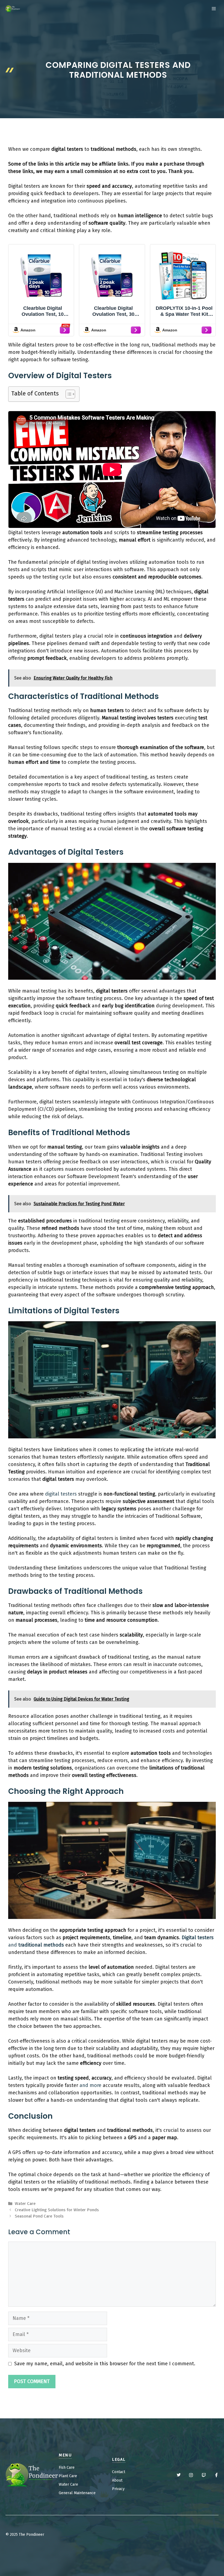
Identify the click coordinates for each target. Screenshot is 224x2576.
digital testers (61, 1494)
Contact (119, 2472)
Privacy (118, 2489)
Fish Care (67, 2467)
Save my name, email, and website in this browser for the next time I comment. (105, 2364)
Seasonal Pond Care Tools (39, 2216)
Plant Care (68, 2476)
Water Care (25, 2204)
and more (90, 2085)
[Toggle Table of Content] (68, 394)
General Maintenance (77, 2493)
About (117, 2480)
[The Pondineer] (13, 9)
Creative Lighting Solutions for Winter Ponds (57, 2210)
